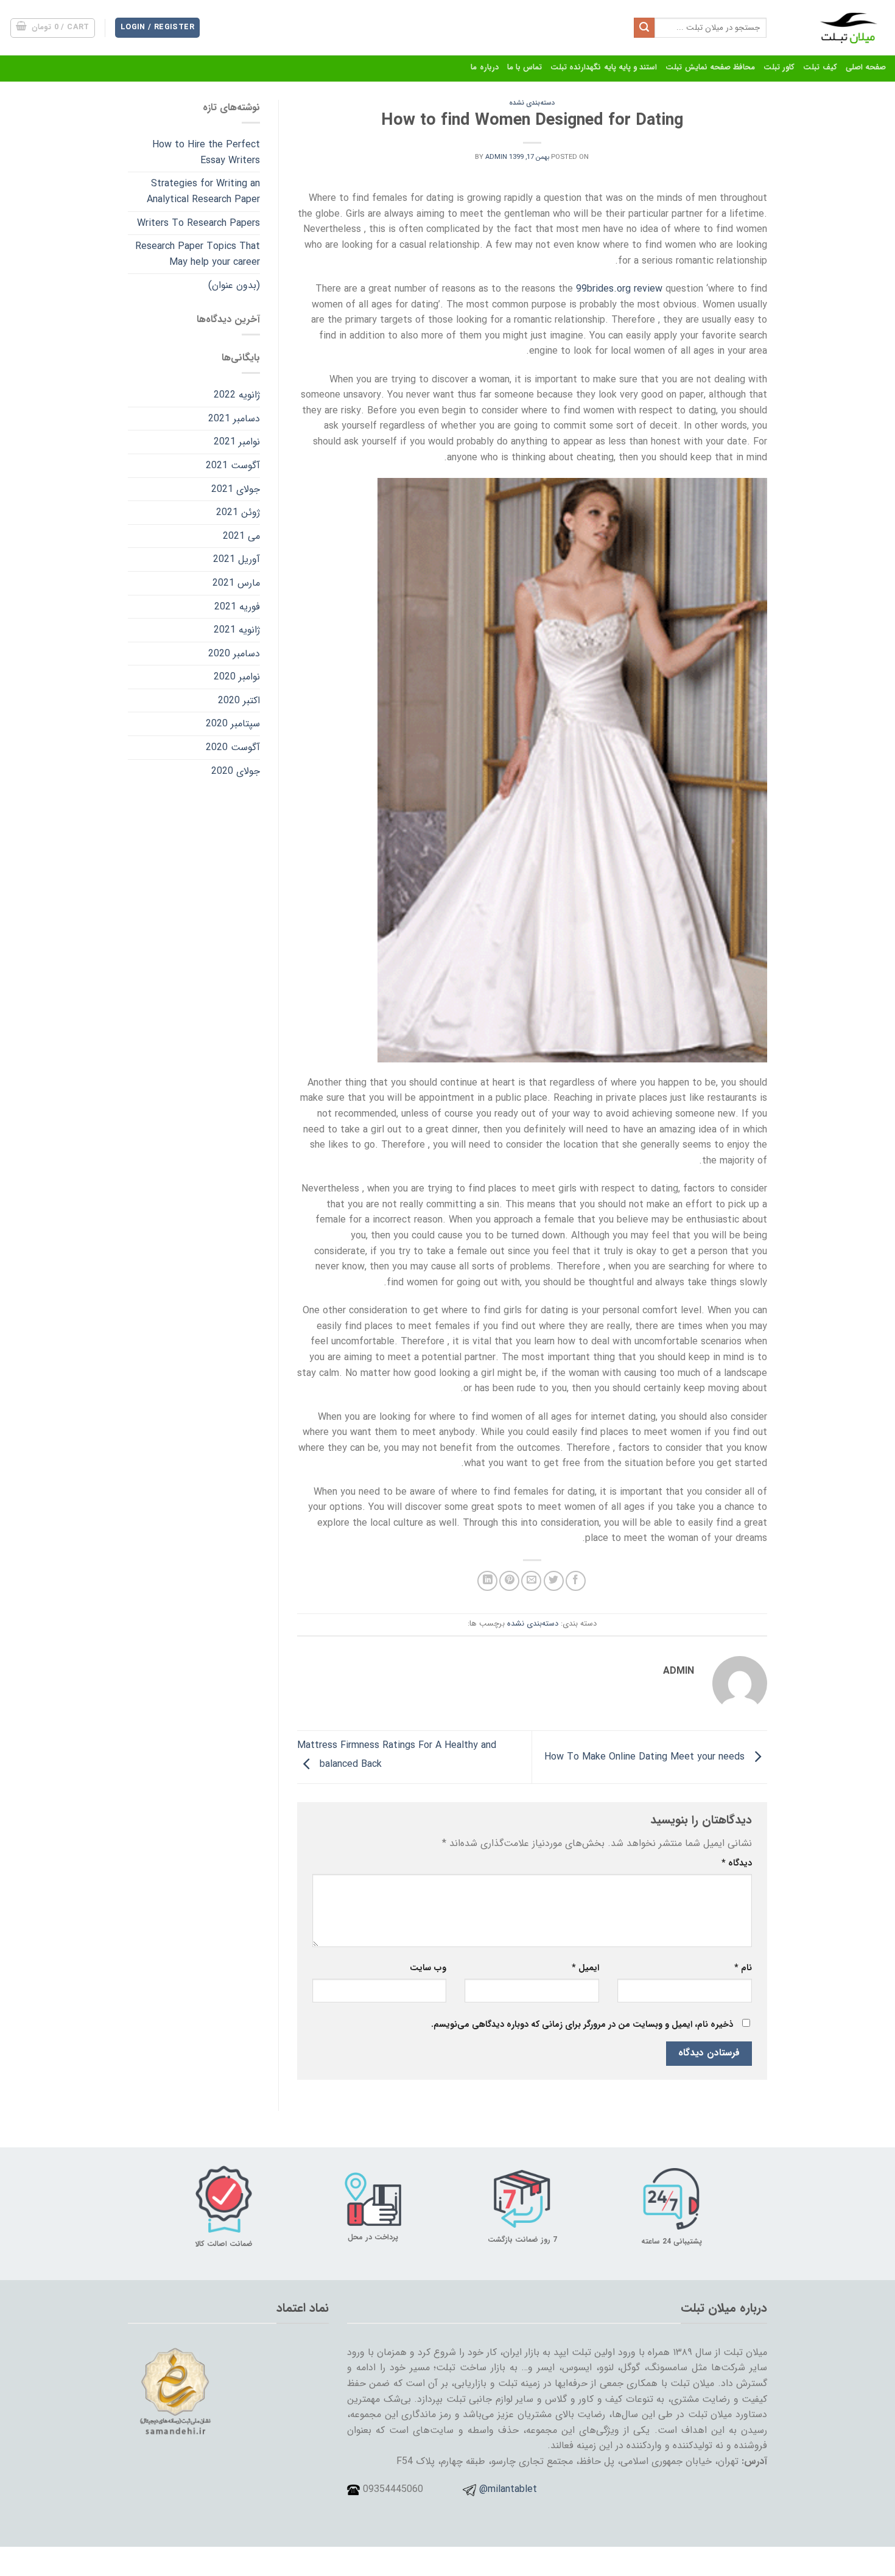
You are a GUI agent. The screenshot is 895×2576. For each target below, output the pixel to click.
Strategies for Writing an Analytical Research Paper (203, 191)
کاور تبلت (779, 68)
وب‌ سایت (428, 1968)
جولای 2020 (236, 771)
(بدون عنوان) (234, 285)
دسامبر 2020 (234, 654)
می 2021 (241, 536)
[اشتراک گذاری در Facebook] (576, 1581)
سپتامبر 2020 (233, 724)
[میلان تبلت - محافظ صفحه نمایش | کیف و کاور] (835, 28)
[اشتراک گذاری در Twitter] (554, 1581)
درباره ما (484, 68)
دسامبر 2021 (234, 419)
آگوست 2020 (233, 747)
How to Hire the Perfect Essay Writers (206, 153)
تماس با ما (525, 68)
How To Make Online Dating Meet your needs (646, 1756)
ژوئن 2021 (238, 512)
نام (743, 1968)
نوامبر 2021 (237, 442)
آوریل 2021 (237, 559)
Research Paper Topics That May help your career (198, 254)
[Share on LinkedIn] (487, 1581)
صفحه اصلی (866, 68)
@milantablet (508, 2489)
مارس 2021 (236, 583)
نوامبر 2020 (237, 677)
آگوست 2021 (233, 465)
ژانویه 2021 (237, 630)
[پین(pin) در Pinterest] (509, 1581)
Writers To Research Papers (198, 223)
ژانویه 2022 (237, 395)
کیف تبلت (820, 68)
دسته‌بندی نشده (532, 103)
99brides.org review (619, 289)
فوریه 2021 (237, 607)
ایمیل (585, 1968)
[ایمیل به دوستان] (531, 1581)
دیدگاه (737, 1863)
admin (496, 157)
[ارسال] (644, 28)
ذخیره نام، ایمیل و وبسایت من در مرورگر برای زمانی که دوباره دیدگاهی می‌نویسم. (582, 2025)
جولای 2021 (236, 489)
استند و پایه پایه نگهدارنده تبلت (604, 68)
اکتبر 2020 (239, 700)
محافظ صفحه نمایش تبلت (710, 68)
